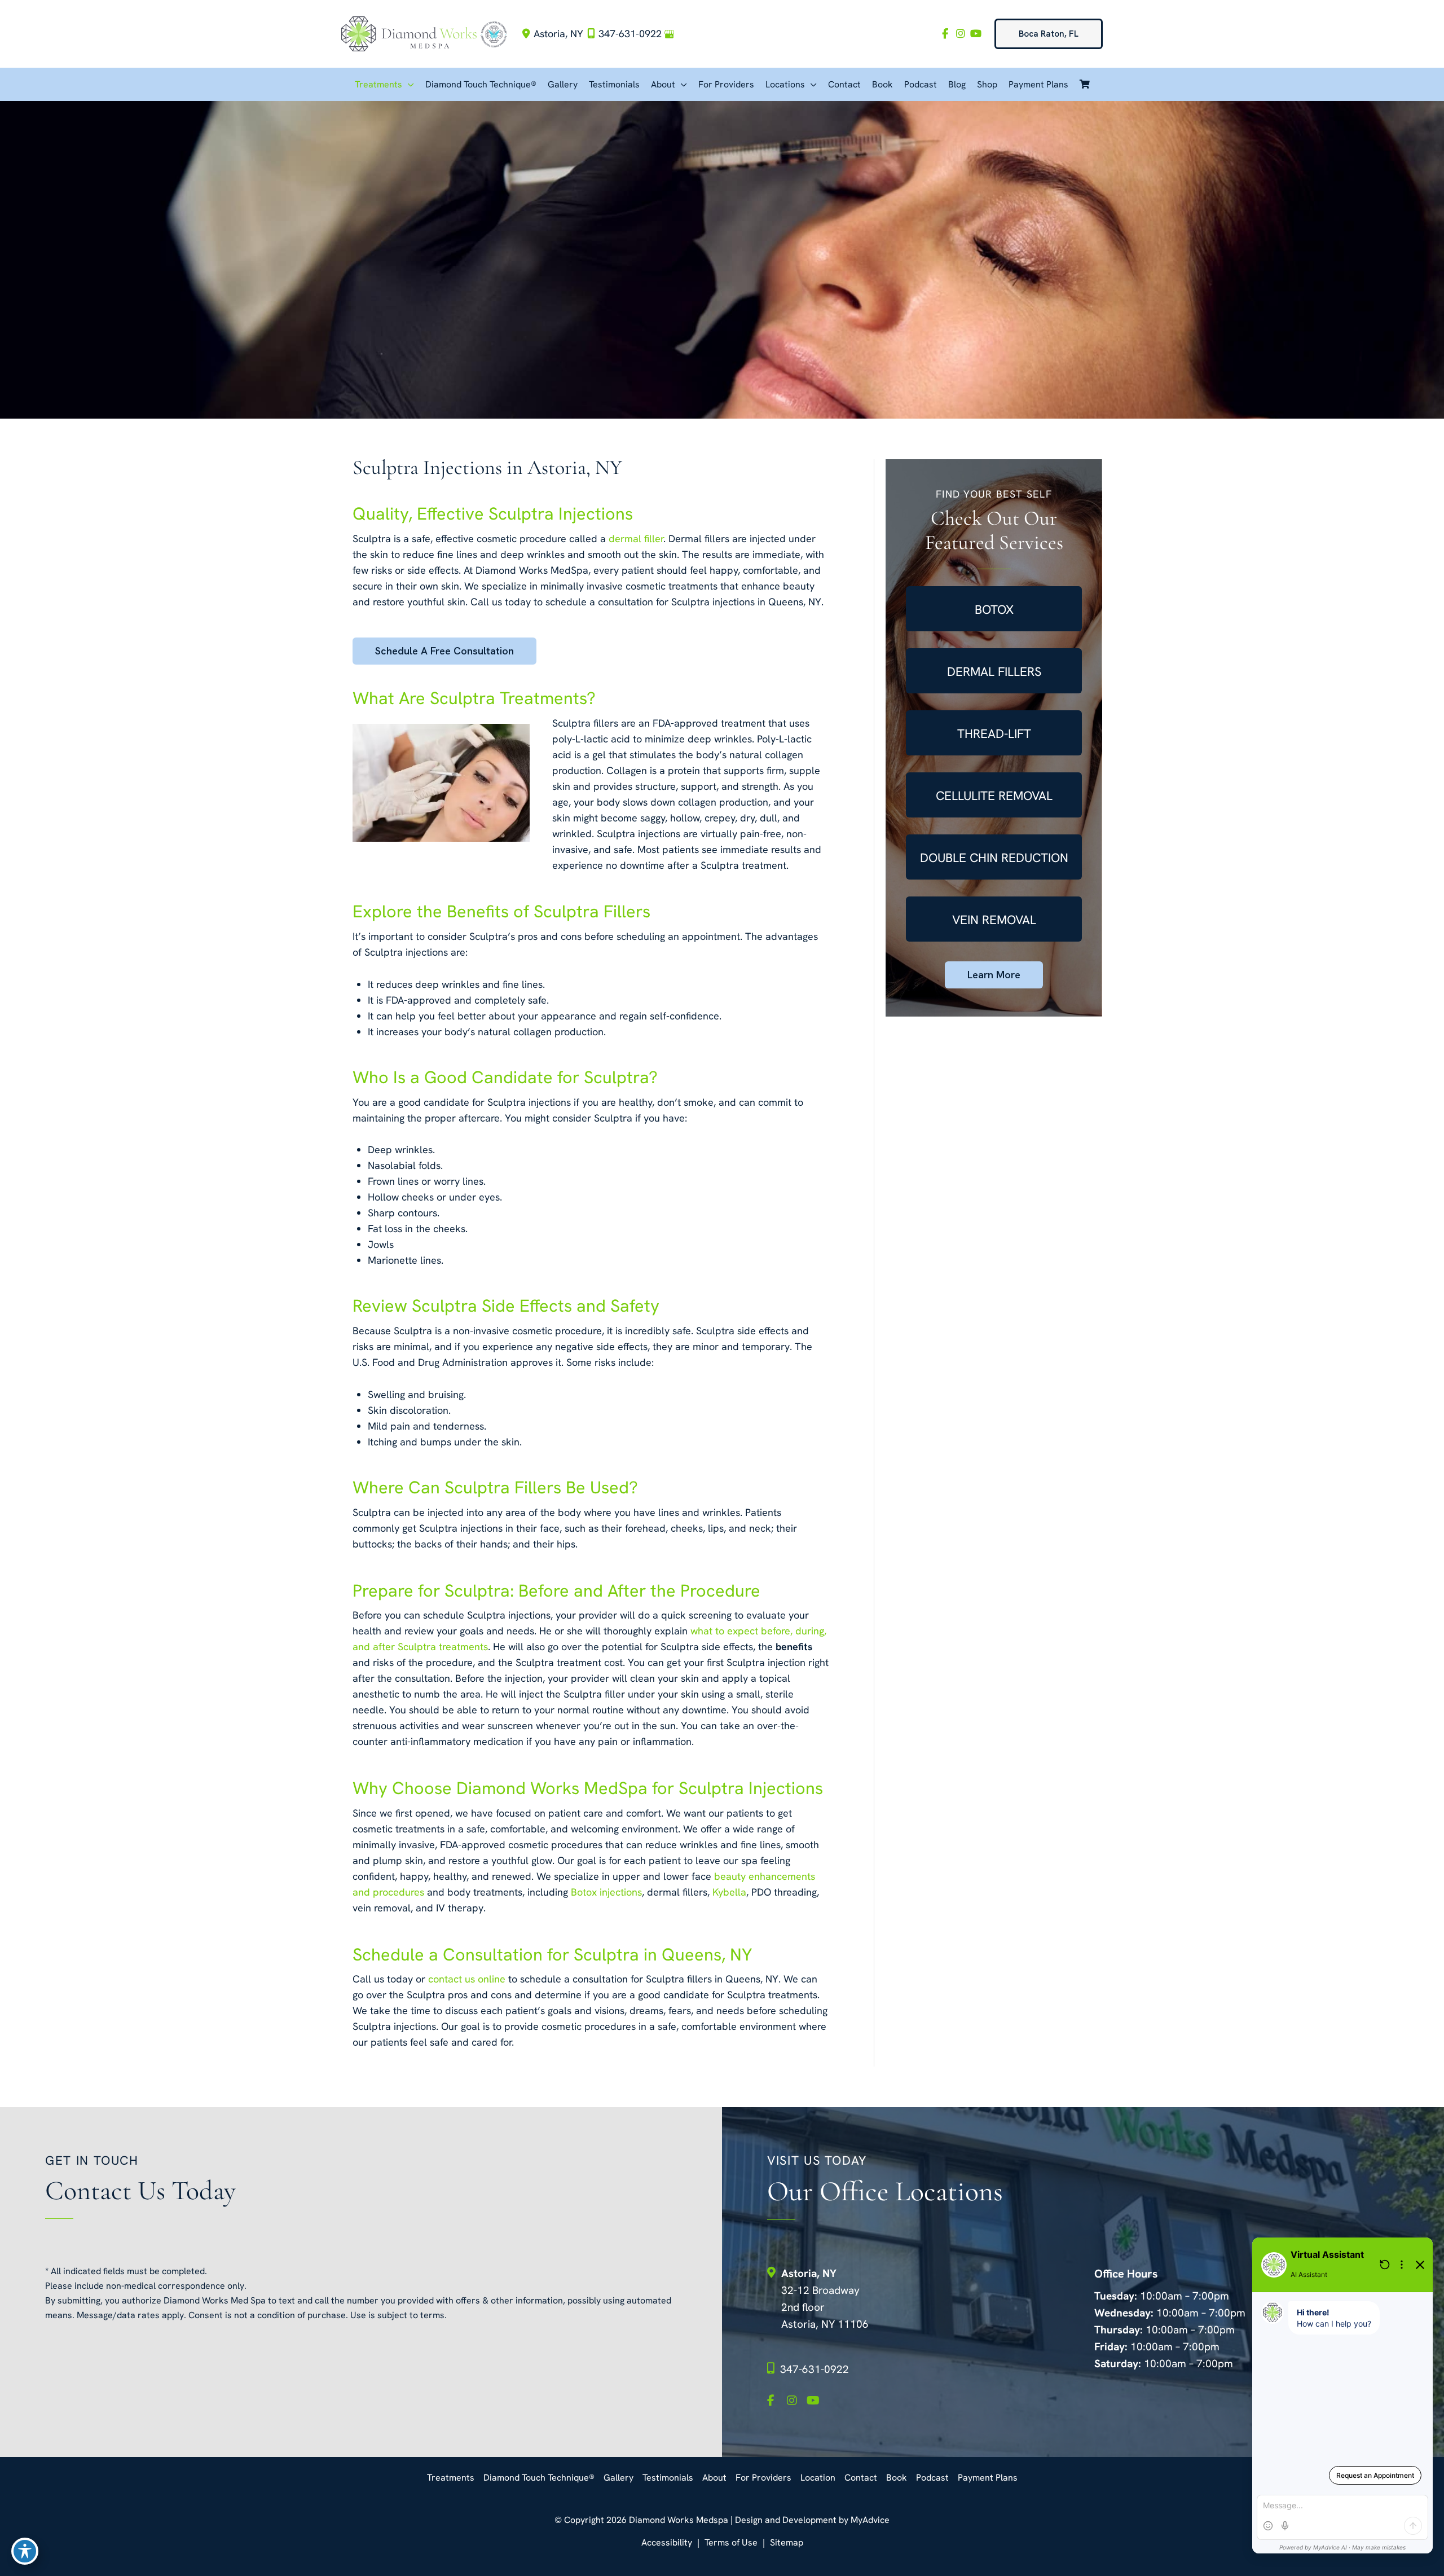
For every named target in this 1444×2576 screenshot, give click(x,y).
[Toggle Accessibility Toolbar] (25, 2551)
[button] (1049, 34)
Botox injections (606, 1892)
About (714, 2478)
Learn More (994, 975)
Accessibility (667, 2542)
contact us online (467, 1979)
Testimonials (668, 2478)
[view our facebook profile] (945, 34)
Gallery (618, 2478)
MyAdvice (869, 2520)
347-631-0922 (630, 34)
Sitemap (787, 2542)
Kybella (729, 1892)
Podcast (932, 2478)
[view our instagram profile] (960, 34)
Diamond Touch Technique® (539, 2478)
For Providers (763, 2478)
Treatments (451, 2478)
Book (897, 2478)
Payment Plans (988, 2478)
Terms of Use (731, 2542)
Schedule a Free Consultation (444, 651)
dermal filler (636, 539)
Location (818, 2478)
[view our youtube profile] (976, 34)
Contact (861, 2478)
